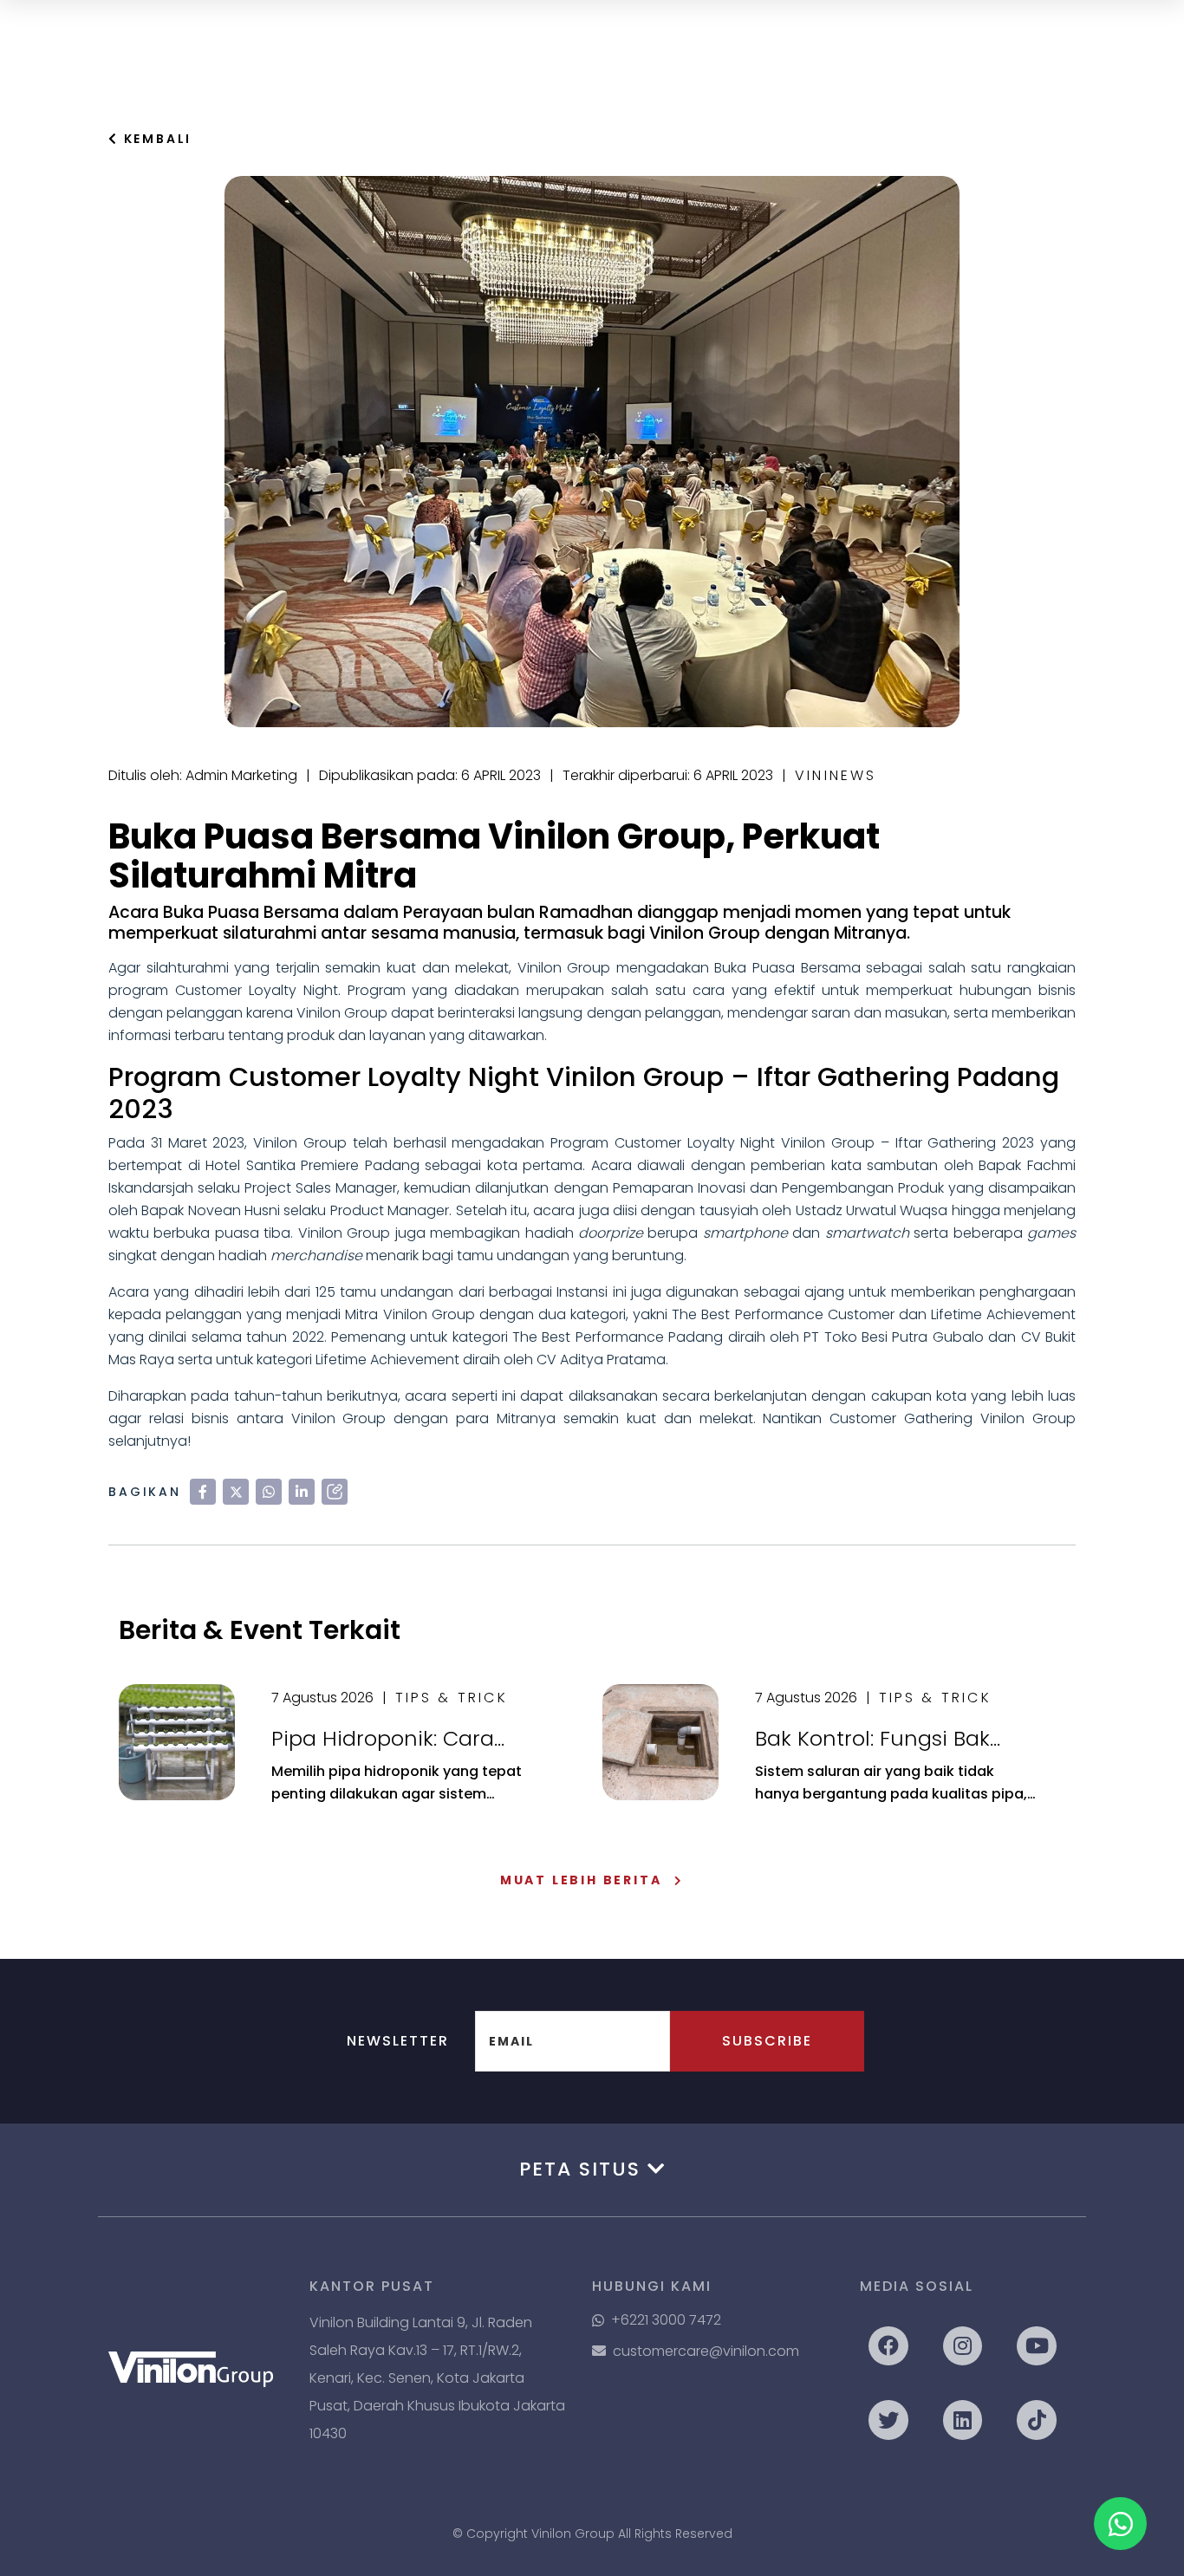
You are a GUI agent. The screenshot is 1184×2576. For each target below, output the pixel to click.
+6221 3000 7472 (666, 2320)
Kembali (155, 139)
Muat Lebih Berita (581, 1880)
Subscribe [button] (767, 2041)
